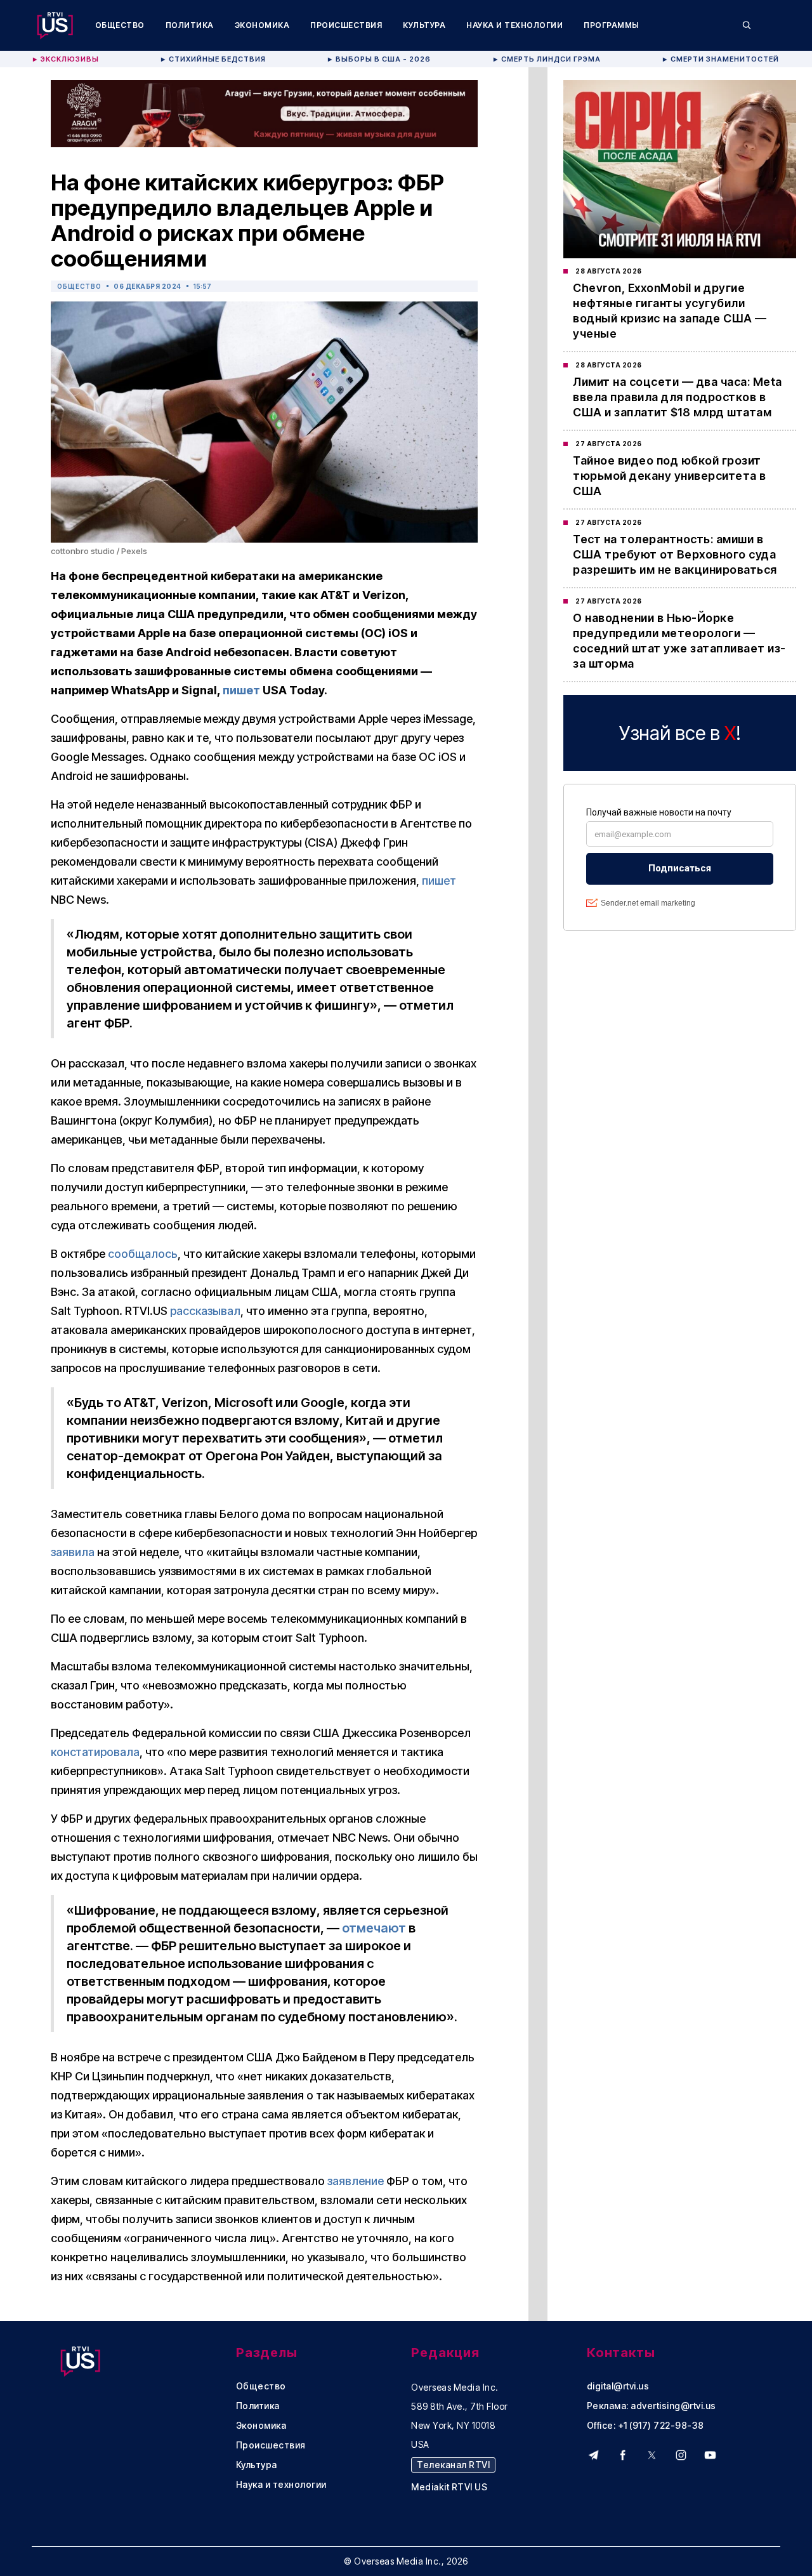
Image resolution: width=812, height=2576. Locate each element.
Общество (120, 25)
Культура (424, 25)
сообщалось (143, 1254)
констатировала (95, 1752)
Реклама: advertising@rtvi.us (652, 2406)
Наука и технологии (514, 25)
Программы (612, 25)
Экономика (262, 25)
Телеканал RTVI (453, 2465)
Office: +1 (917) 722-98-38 (645, 2426)
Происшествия (346, 25)
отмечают (374, 1928)
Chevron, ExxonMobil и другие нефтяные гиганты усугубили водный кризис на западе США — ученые (670, 311)
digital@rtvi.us (618, 2386)
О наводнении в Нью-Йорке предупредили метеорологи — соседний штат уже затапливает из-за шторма (679, 641)
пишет (241, 690)
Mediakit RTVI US (449, 2487)
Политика (190, 25)
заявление (356, 2181)
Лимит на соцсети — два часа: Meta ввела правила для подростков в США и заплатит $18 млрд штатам (678, 397)
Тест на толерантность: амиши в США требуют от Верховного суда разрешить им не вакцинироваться (675, 554)
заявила (73, 1552)
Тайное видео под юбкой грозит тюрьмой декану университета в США (670, 476)
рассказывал (205, 1311)
